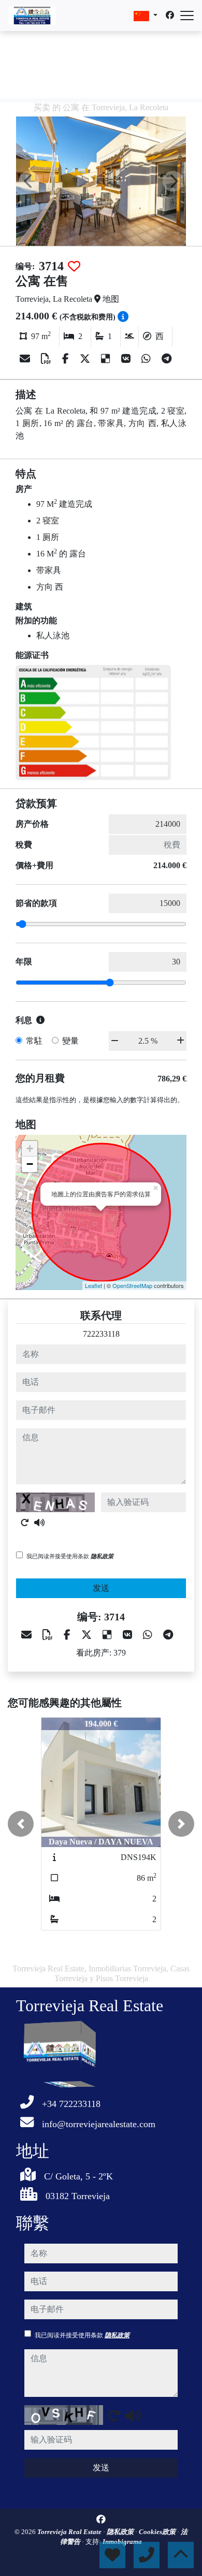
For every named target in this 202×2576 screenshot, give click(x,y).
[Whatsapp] (147, 359)
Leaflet (93, 1285)
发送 (101, 1588)
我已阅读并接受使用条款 (70, 1556)
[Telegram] (167, 359)
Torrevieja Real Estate (70, 2532)
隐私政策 (102, 1556)
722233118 (101, 1334)
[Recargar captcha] (25, 1523)
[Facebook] (170, 15)
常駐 (34, 1041)
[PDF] (47, 359)
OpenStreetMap (132, 1285)
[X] (86, 359)
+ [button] (30, 1148)
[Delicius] (107, 359)
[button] (21, 1824)
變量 (70, 1041)
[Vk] (127, 359)
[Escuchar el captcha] (39, 1523)
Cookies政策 (158, 2532)
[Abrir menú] (187, 16)
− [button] (30, 1164)
